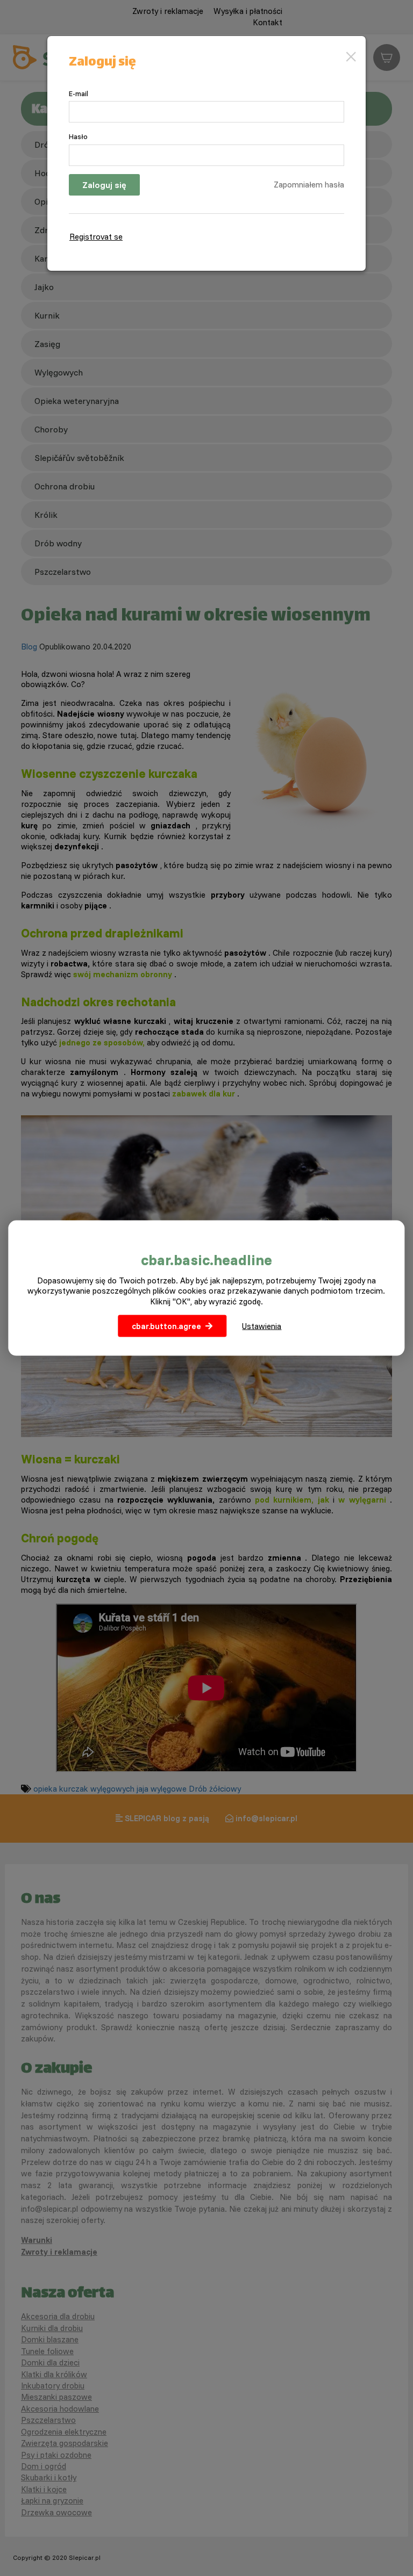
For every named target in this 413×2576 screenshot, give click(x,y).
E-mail (79, 93)
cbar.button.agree (166, 1326)
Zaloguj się (104, 185)
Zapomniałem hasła (309, 185)
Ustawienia (262, 1326)
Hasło (78, 136)
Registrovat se (96, 237)
